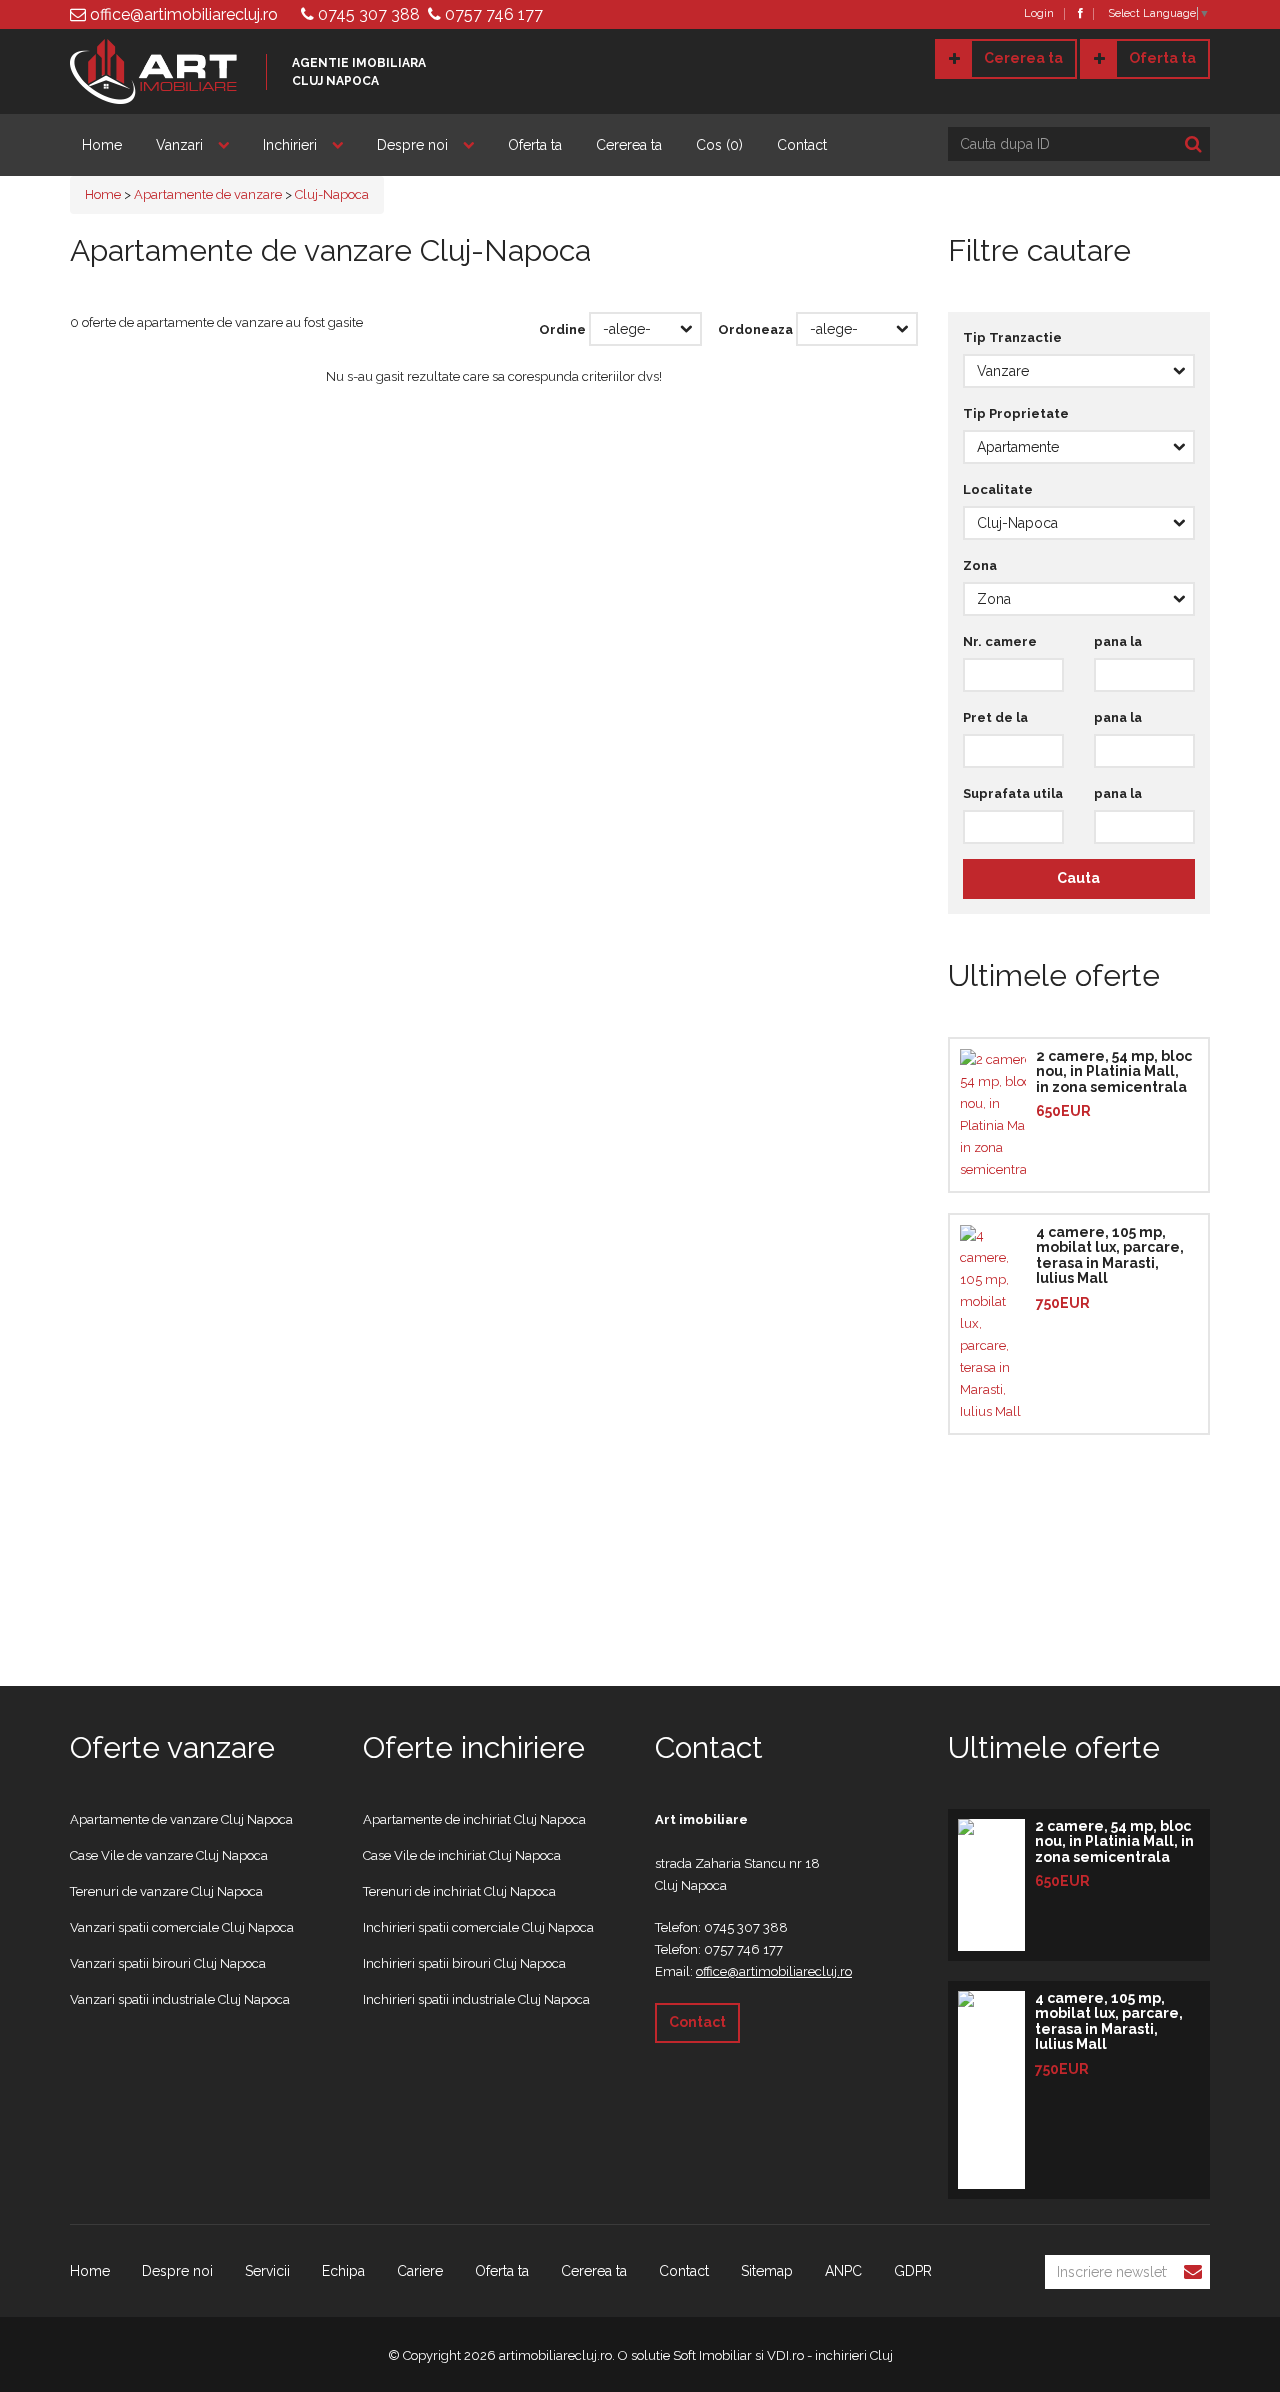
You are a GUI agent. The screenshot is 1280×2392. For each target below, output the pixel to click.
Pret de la (995, 717)
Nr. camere (1000, 641)
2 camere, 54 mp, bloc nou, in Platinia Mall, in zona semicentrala (1114, 1071)
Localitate (998, 489)
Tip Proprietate (1016, 413)
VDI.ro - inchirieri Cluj (830, 2355)
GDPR (913, 2271)
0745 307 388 (367, 14)
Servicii (267, 2271)
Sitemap (767, 2271)
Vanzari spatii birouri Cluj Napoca (168, 1963)
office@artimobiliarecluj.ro (182, 14)
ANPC (843, 2271)
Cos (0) (719, 145)
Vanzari (179, 145)
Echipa (343, 2271)
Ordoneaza (755, 329)
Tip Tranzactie (1012, 337)
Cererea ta (1023, 58)
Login (1039, 14)
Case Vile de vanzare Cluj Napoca (169, 1855)
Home (102, 145)
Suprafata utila (1013, 793)
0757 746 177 (492, 14)
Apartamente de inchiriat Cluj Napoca (474, 1819)
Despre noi (412, 145)
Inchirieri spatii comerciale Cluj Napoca (478, 1927)
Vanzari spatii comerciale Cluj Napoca (182, 1927)
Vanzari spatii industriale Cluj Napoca (180, 1999)
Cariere (420, 2271)
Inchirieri (290, 145)
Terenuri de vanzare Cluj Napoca (166, 1891)
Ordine (562, 329)
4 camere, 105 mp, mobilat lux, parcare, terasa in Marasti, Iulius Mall (1110, 1255)
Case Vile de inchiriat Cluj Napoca (462, 1855)
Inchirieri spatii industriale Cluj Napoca (476, 1999)
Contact (802, 145)
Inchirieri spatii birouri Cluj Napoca (464, 1963)
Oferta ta (1162, 58)
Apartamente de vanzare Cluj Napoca (181, 1819)
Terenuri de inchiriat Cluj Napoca (459, 1891)
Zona (980, 565)
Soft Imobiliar (712, 2355)
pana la (1118, 641)
